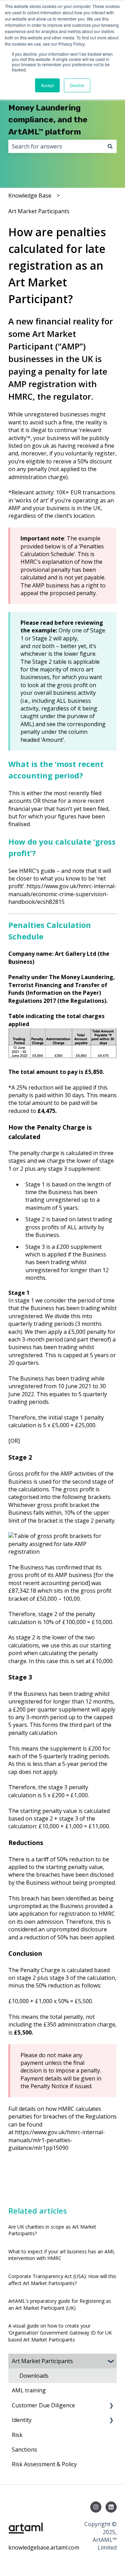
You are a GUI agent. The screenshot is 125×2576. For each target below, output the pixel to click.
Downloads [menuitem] (34, 2376)
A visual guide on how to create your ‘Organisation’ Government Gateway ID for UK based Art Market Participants (60, 2332)
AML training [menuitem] (29, 2390)
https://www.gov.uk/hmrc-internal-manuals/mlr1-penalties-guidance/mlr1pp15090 (57, 2140)
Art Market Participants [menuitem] (42, 2361)
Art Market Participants (39, 211)
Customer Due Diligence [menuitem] (43, 2405)
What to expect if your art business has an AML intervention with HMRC (62, 2255)
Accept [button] (47, 85)
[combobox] (56, 146)
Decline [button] (77, 85)
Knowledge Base (30, 195)
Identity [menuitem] (22, 2420)
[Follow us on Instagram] (96, 2507)
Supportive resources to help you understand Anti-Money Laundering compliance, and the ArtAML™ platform (60, 108)
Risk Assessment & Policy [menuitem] (44, 2464)
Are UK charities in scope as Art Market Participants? (52, 2230)
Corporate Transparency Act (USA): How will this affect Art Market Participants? (62, 2280)
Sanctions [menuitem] (24, 2450)
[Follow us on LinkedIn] (111, 2507)
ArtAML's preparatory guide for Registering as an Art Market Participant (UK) (60, 2304)
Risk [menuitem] (17, 2435)
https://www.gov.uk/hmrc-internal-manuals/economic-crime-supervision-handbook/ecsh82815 (62, 894)
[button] (111, 2362)
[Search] (110, 146)
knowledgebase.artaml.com (44, 2547)
